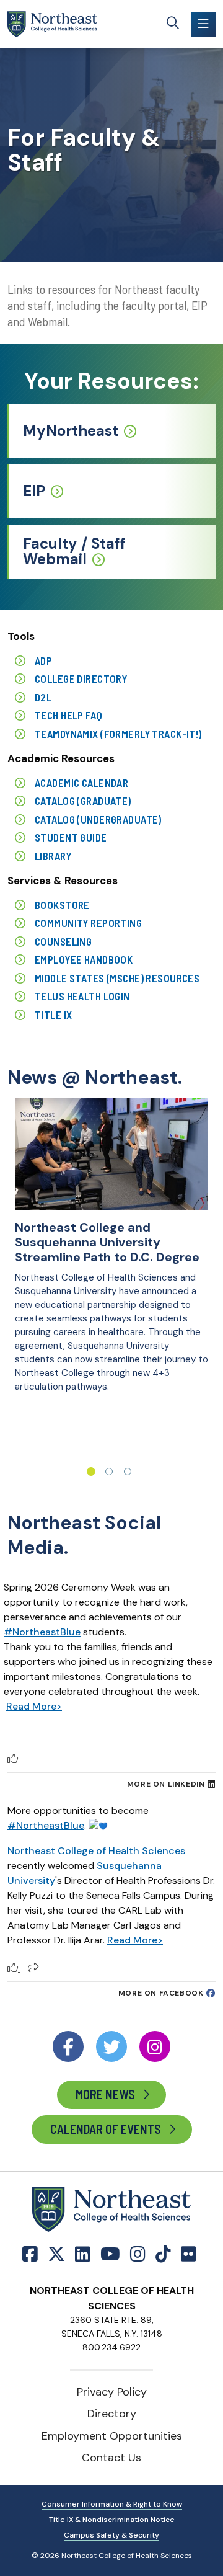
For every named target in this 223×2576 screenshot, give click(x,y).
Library (53, 856)
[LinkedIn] (83, 2254)
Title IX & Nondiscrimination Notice (112, 2520)
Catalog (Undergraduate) (98, 819)
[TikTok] (163, 2254)
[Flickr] (189, 2254)
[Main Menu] (203, 24)
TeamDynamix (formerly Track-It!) (118, 734)
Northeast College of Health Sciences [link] (96, 1851)
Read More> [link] (135, 1940)
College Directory (81, 678)
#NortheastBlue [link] (46, 1825)
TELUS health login (82, 996)
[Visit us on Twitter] (111, 2046)
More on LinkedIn (166, 1784)
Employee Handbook (84, 959)
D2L (43, 697)
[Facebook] (33, 2254)
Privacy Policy (112, 2392)
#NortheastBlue (42, 1632)
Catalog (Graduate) (83, 801)
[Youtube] (110, 2254)
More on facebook (161, 1993)
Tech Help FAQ (69, 715)
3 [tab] (128, 1472)
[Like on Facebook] (14, 1968)
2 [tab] (109, 1472)
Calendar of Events (106, 2129)
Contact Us (111, 2458)
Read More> (34, 1706)
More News (105, 2094)
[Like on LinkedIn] (13, 1759)
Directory (112, 2414)
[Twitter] (56, 2254)
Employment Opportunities (112, 2436)
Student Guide (71, 837)
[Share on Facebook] (33, 1968)
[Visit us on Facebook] (68, 2046)
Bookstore (62, 905)
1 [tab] (91, 1472)
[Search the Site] (173, 24)
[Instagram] (138, 2254)
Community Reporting (88, 923)
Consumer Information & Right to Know (112, 2504)
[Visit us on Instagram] (155, 2046)
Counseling (63, 941)
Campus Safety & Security (111, 2535)
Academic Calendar (81, 783)
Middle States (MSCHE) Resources (117, 978)
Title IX (53, 1015)
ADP (43, 660)
